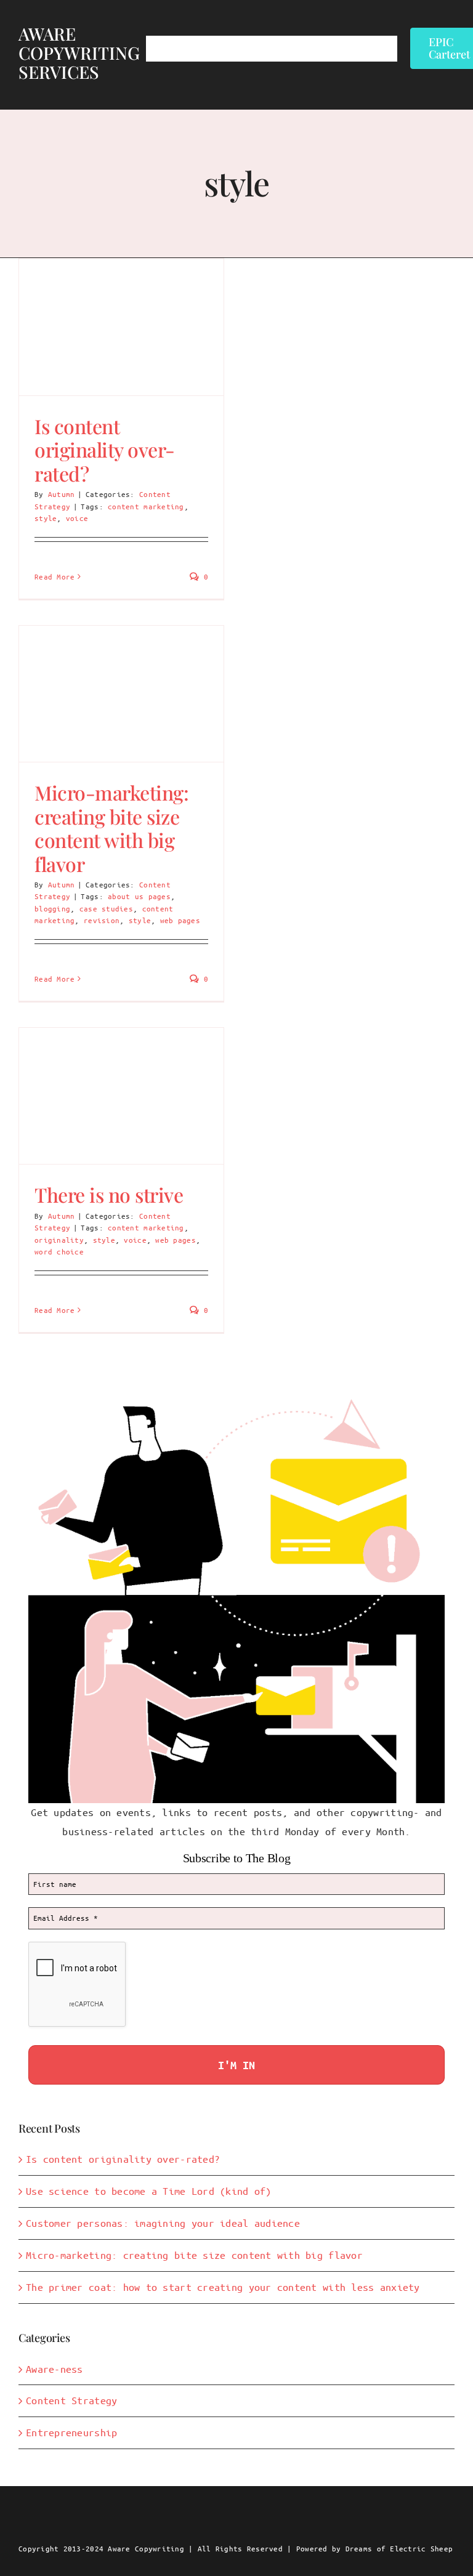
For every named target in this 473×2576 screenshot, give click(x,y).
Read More (55, 576)
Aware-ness (55, 2369)
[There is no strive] (121, 1096)
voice (77, 518)
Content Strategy (71, 2400)
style (46, 518)
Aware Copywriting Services (79, 53)
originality (59, 1240)
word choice (59, 1251)
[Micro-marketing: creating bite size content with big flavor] (121, 694)
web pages (180, 920)
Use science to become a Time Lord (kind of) (149, 2191)
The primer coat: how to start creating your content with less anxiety (223, 2287)
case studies (106, 908)
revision (102, 920)
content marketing (146, 506)
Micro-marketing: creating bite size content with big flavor (111, 828)
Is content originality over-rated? (105, 450)
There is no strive (109, 1194)
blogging (52, 908)
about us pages (139, 896)
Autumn (62, 494)
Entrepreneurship (71, 2432)
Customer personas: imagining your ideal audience (163, 2223)
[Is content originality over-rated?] (121, 327)
